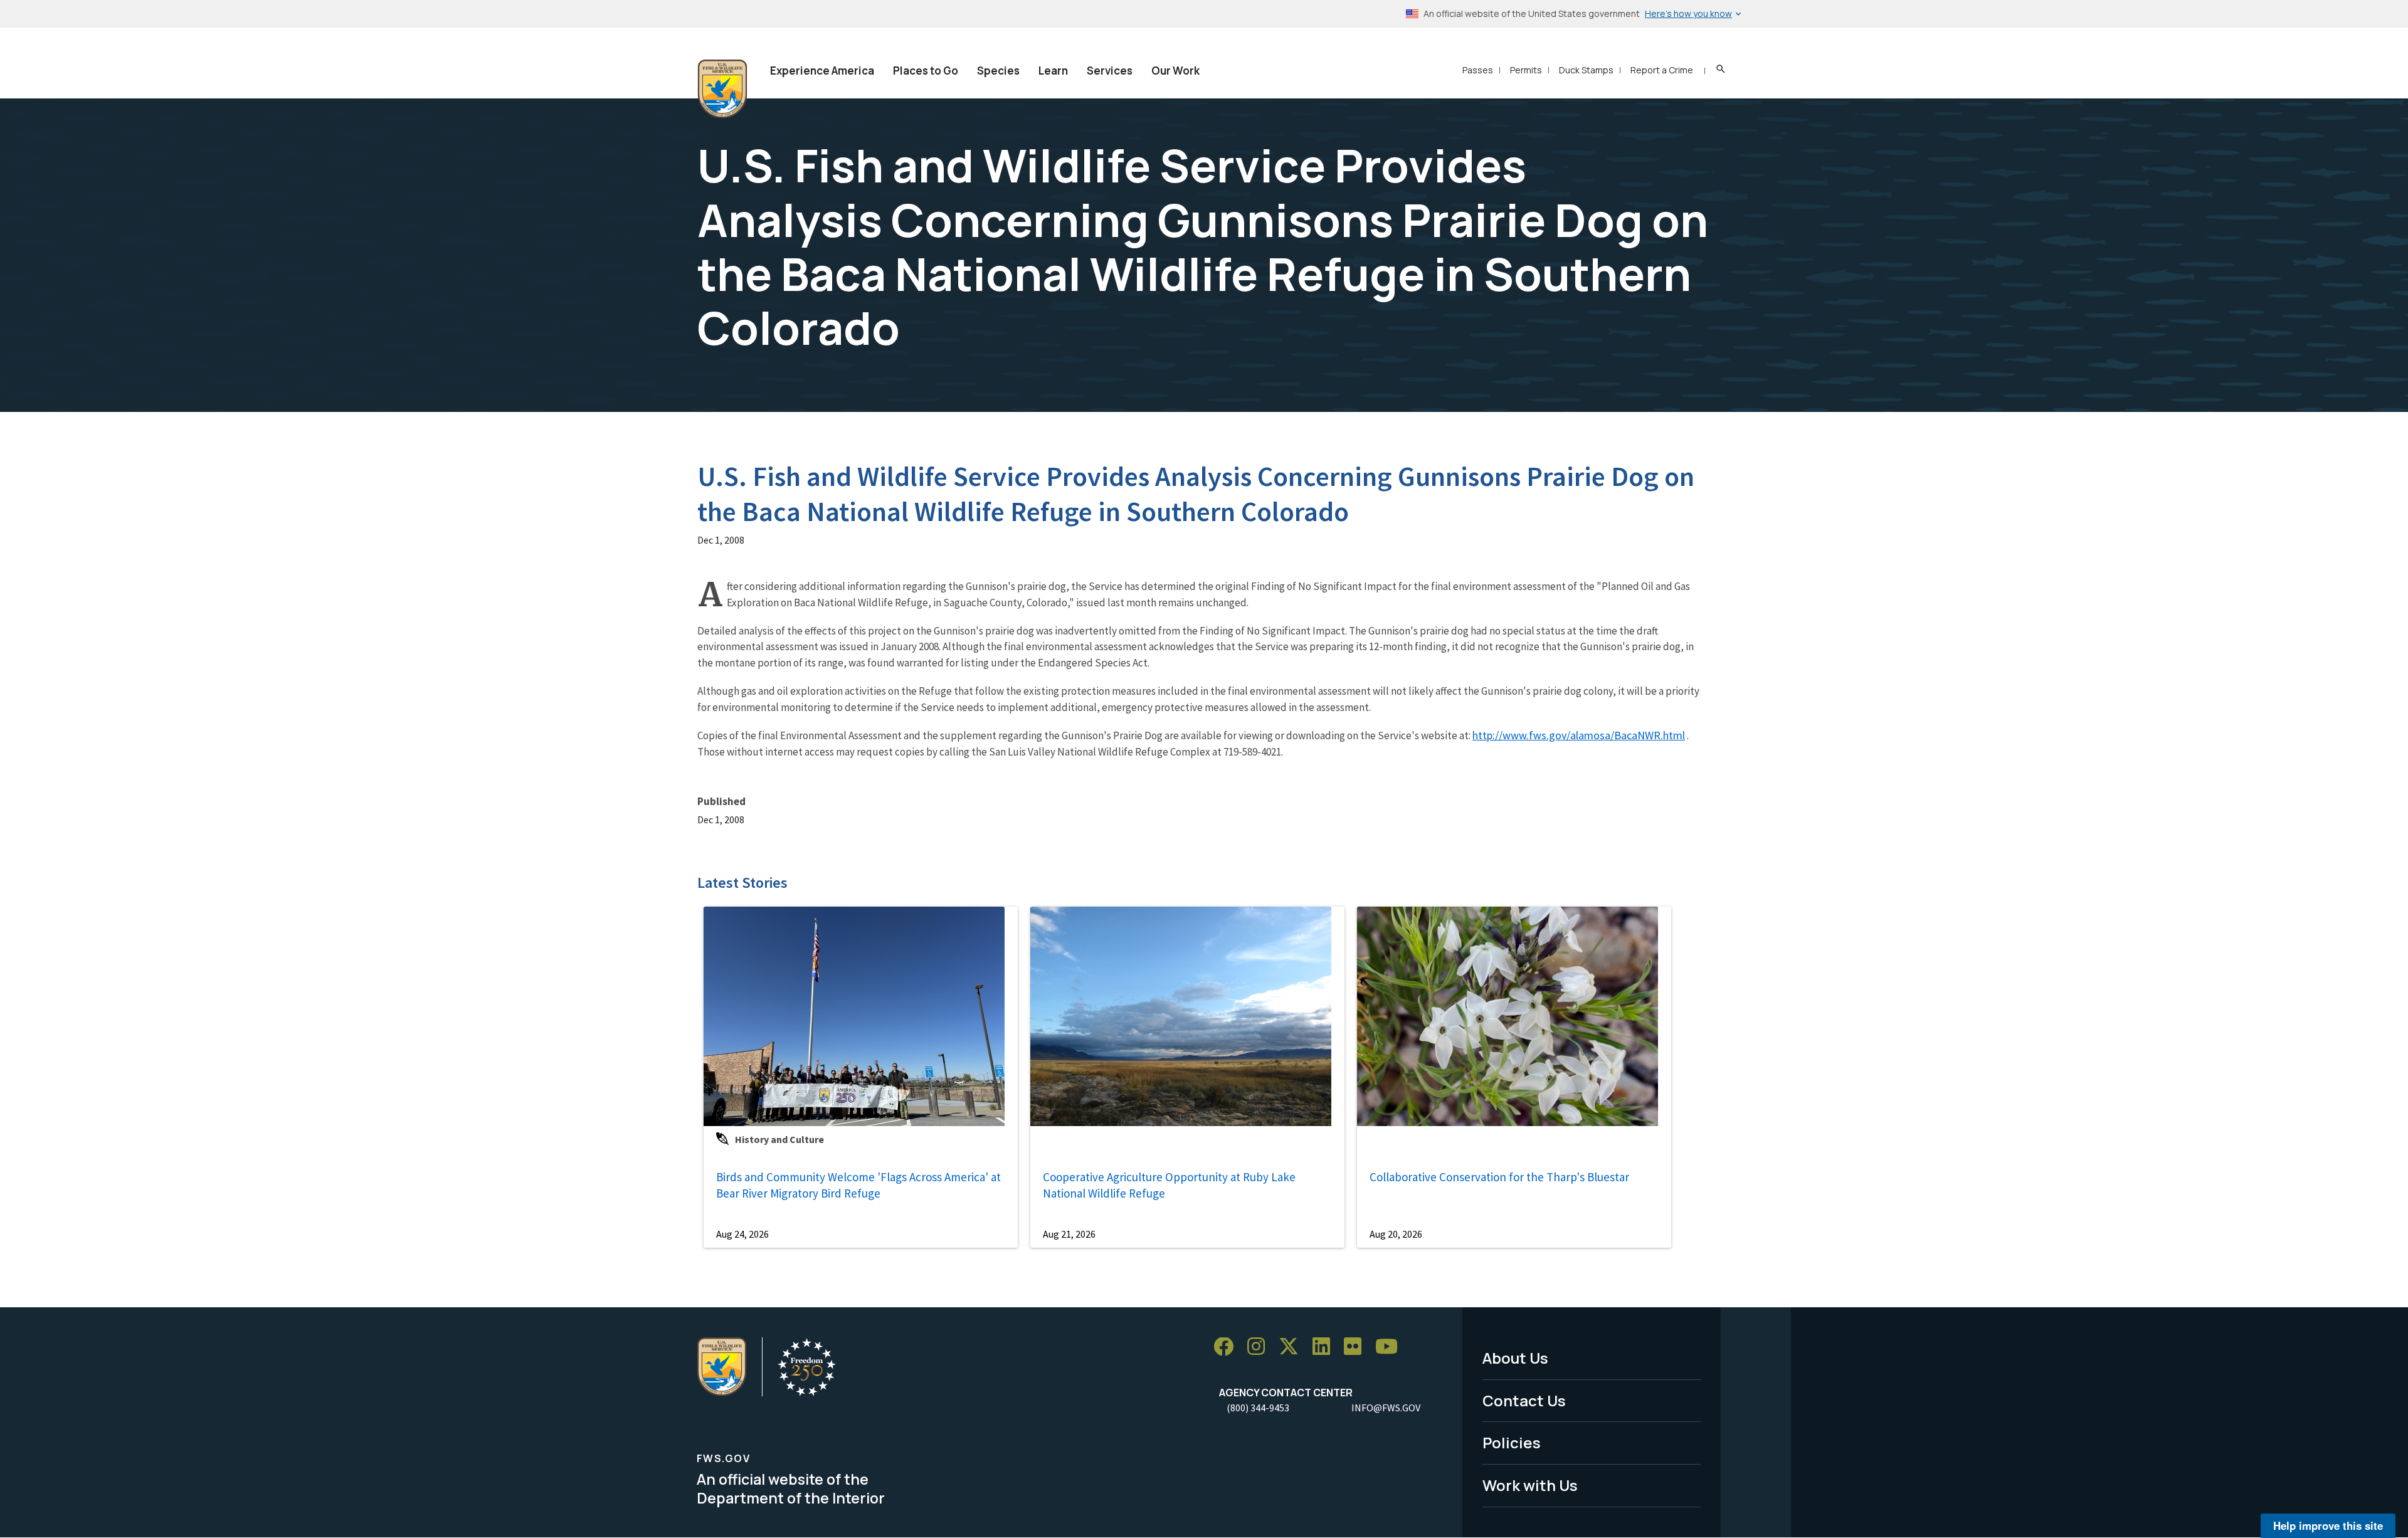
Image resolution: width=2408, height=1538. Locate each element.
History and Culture (779, 1139)
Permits (1526, 70)
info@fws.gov (1386, 1408)
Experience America (822, 71)
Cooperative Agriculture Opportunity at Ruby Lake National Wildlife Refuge (1169, 1185)
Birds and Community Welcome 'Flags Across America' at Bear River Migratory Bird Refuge (858, 1185)
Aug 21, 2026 (1069, 1234)
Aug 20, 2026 (1396, 1234)
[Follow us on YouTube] (1391, 1347)
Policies (1512, 1442)
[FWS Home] (722, 89)
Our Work (1175, 71)
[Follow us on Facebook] (1228, 1347)
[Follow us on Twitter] (1293, 1347)
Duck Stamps (1586, 70)
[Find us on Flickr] (1357, 1347)
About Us (1515, 1358)
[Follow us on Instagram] (1260, 1347)
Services (1110, 71)
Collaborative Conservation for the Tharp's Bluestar (1499, 1177)
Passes (1478, 70)
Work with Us (1530, 1485)
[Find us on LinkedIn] (1326, 1347)
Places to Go (926, 71)
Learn (1053, 71)
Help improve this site (2328, 1525)
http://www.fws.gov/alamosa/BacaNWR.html (1579, 735)
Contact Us (1524, 1400)
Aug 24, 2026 (742, 1234)
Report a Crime (1662, 70)
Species (998, 71)
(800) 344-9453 (1258, 1408)
